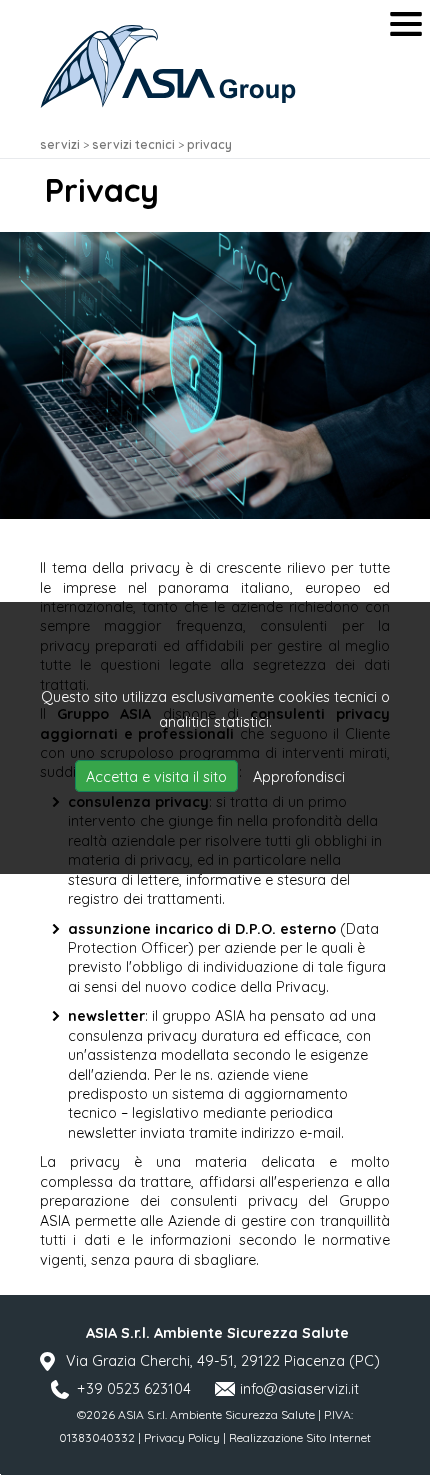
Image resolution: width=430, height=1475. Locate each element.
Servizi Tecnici (133, 144)
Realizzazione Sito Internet (300, 1437)
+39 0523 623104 (134, 1389)
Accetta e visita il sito (156, 777)
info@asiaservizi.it (299, 1389)
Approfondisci (299, 777)
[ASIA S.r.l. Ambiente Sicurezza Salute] (168, 66)
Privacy (209, 144)
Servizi (60, 144)
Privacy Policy (182, 1437)
